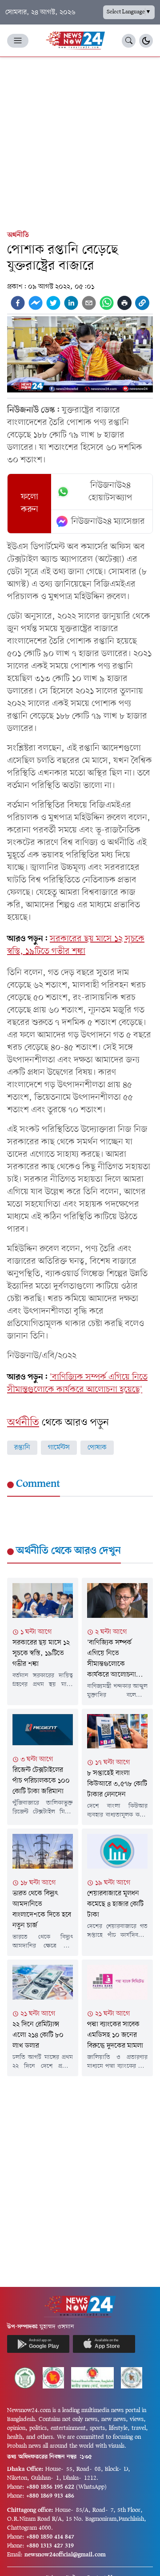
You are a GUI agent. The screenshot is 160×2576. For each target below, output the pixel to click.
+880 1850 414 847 (50, 2537)
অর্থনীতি (18, 235)
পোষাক (97, 1448)
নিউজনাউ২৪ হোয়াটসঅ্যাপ (110, 492)
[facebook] (18, 303)
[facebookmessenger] (36, 303)
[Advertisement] (80, 142)
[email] (89, 303)
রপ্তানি (22, 1448)
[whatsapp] (107, 303)
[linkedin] (71, 303)
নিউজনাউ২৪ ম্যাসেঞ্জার (108, 522)
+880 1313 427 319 (50, 2546)
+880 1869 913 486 (50, 2496)
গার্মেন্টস (59, 1448)
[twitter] (53, 303)
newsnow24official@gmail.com (65, 2555)
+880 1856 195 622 (50, 2487)
